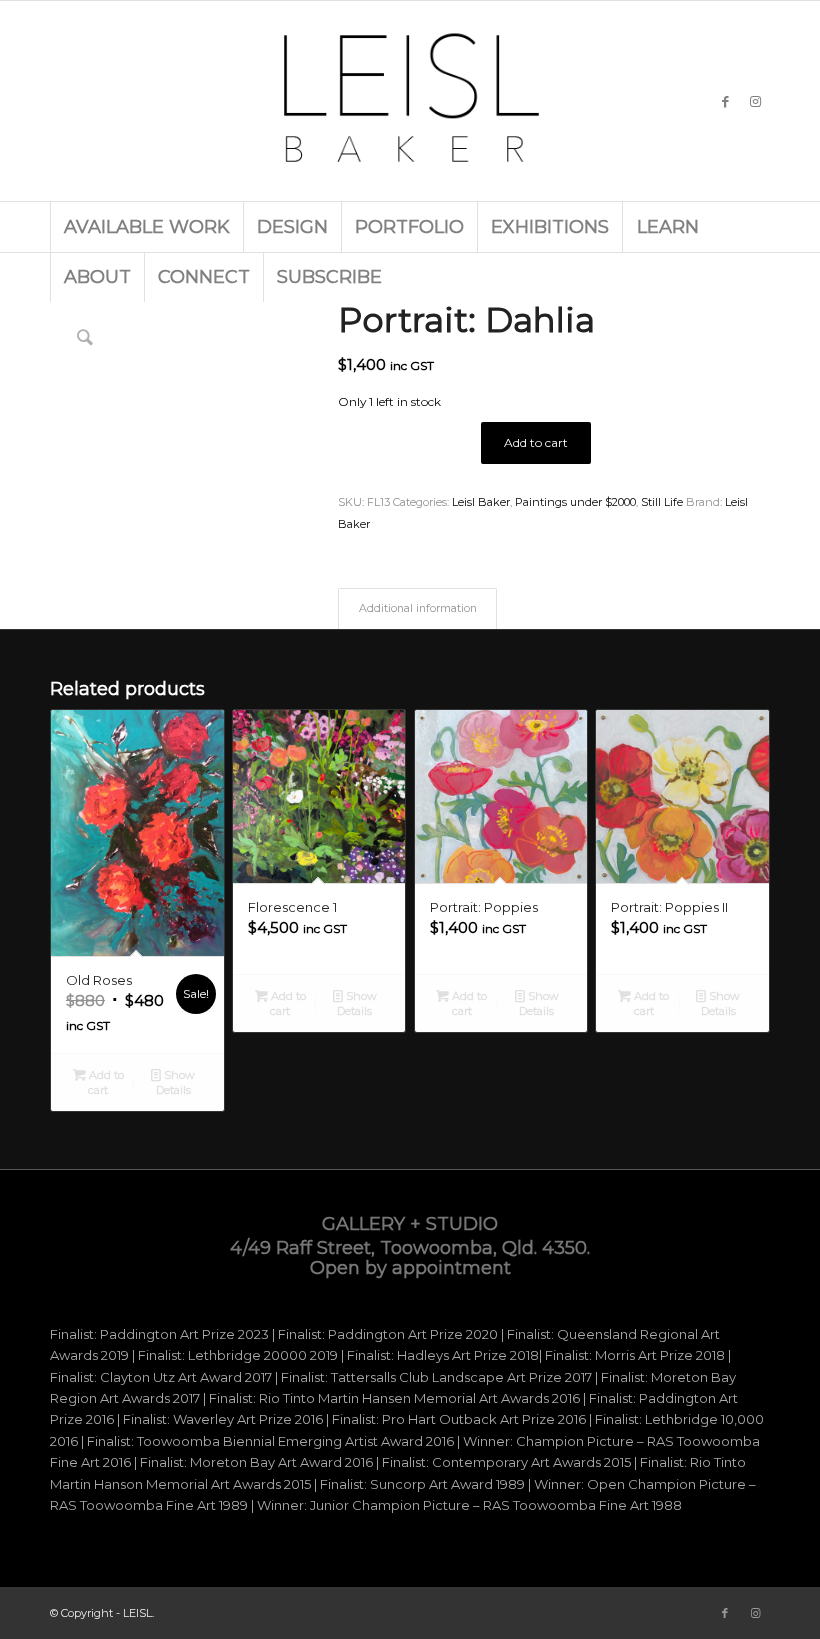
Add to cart (536, 442)
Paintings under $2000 (575, 502)
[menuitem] (146, 227)
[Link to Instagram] (755, 101)
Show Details (176, 1082)
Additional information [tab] (418, 608)
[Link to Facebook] (725, 101)
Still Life (662, 502)
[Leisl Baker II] (410, 101)
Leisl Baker (481, 502)
